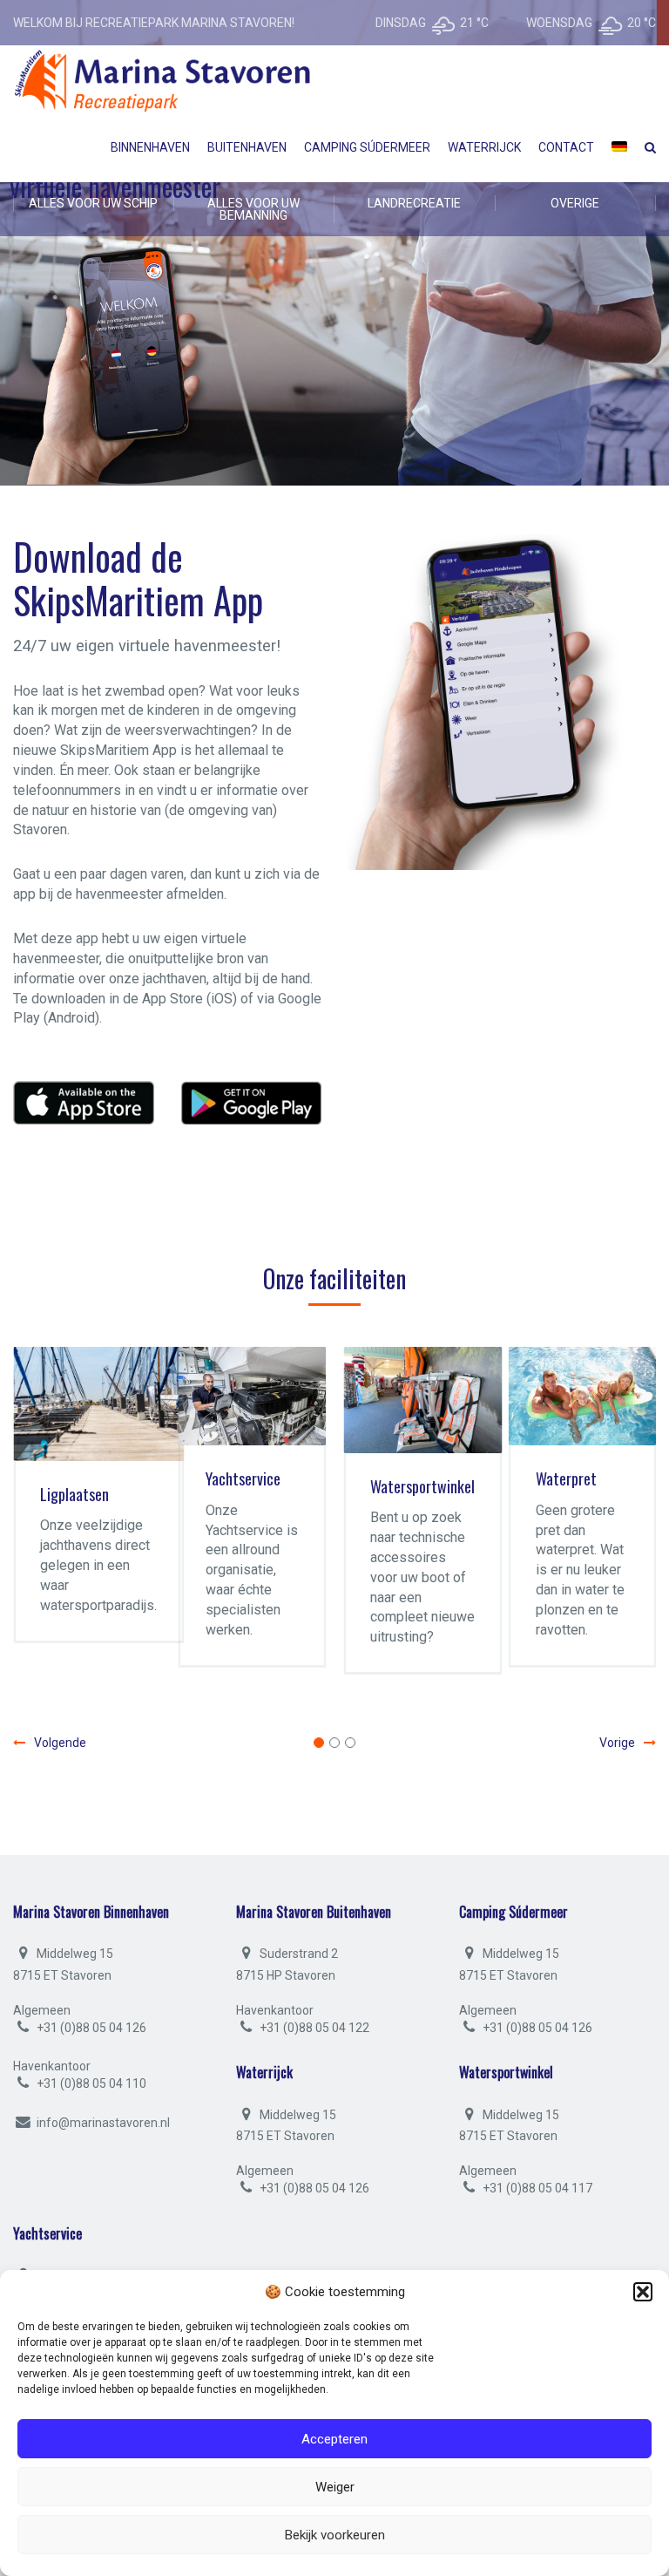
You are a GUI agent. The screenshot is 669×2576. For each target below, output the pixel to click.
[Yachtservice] (253, 1396)
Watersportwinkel (422, 1486)
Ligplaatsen (74, 1494)
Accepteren (334, 2439)
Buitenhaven (247, 147)
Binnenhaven (150, 147)
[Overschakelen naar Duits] (619, 147)
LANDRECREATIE (414, 203)
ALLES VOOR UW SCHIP (93, 203)
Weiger (335, 2487)
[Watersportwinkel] (422, 1400)
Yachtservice (243, 1478)
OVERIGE (575, 203)
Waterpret (566, 1478)
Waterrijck (484, 147)
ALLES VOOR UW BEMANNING (253, 209)
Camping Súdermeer (367, 147)
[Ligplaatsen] (98, 1404)
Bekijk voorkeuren (335, 2535)
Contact (566, 147)
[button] (643, 2292)
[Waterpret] (583, 1396)
